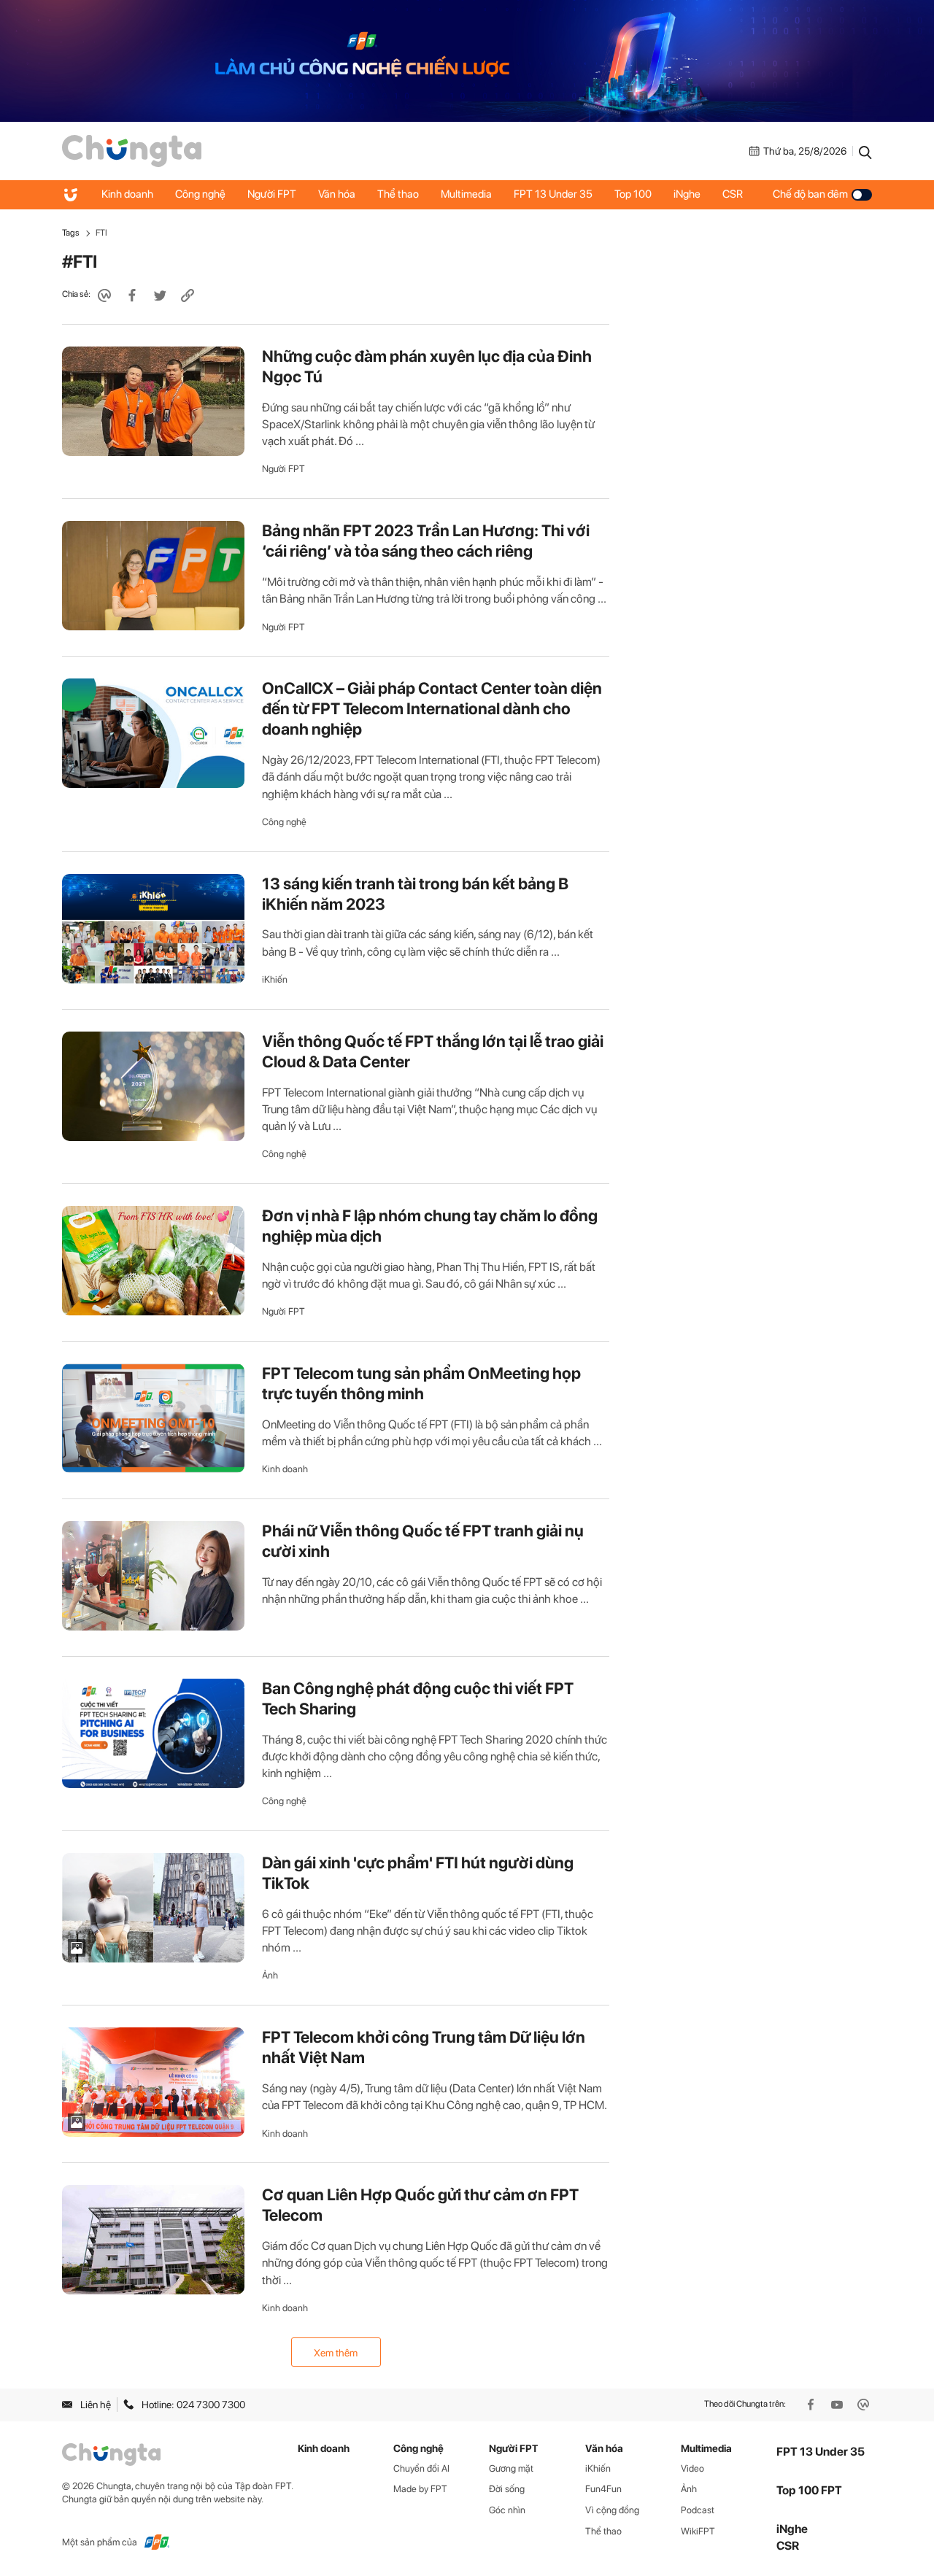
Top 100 (633, 195)
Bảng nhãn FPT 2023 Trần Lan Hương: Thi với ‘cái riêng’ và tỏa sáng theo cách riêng (426, 541)
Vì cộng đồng (612, 2510)
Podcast (698, 2510)
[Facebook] (812, 2405)
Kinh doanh (127, 195)
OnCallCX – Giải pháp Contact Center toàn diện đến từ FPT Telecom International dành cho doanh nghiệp (432, 708)
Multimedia (466, 195)
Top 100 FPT (809, 2490)
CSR (733, 195)
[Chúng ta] (132, 150)
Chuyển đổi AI (421, 2468)
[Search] (865, 151)
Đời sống (507, 2489)
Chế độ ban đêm (810, 195)
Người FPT (272, 195)
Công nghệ (200, 195)
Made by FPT (420, 2489)
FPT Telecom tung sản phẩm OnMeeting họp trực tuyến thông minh (421, 1383)
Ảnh (270, 1975)
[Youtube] (838, 2405)
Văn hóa (337, 195)
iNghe (687, 195)
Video (692, 2468)
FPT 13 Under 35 (553, 195)
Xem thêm (336, 2353)
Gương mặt (511, 2468)
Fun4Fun (603, 2489)
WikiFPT (698, 2531)
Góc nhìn (507, 2510)
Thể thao (398, 195)
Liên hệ (96, 2405)
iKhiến (275, 979)
